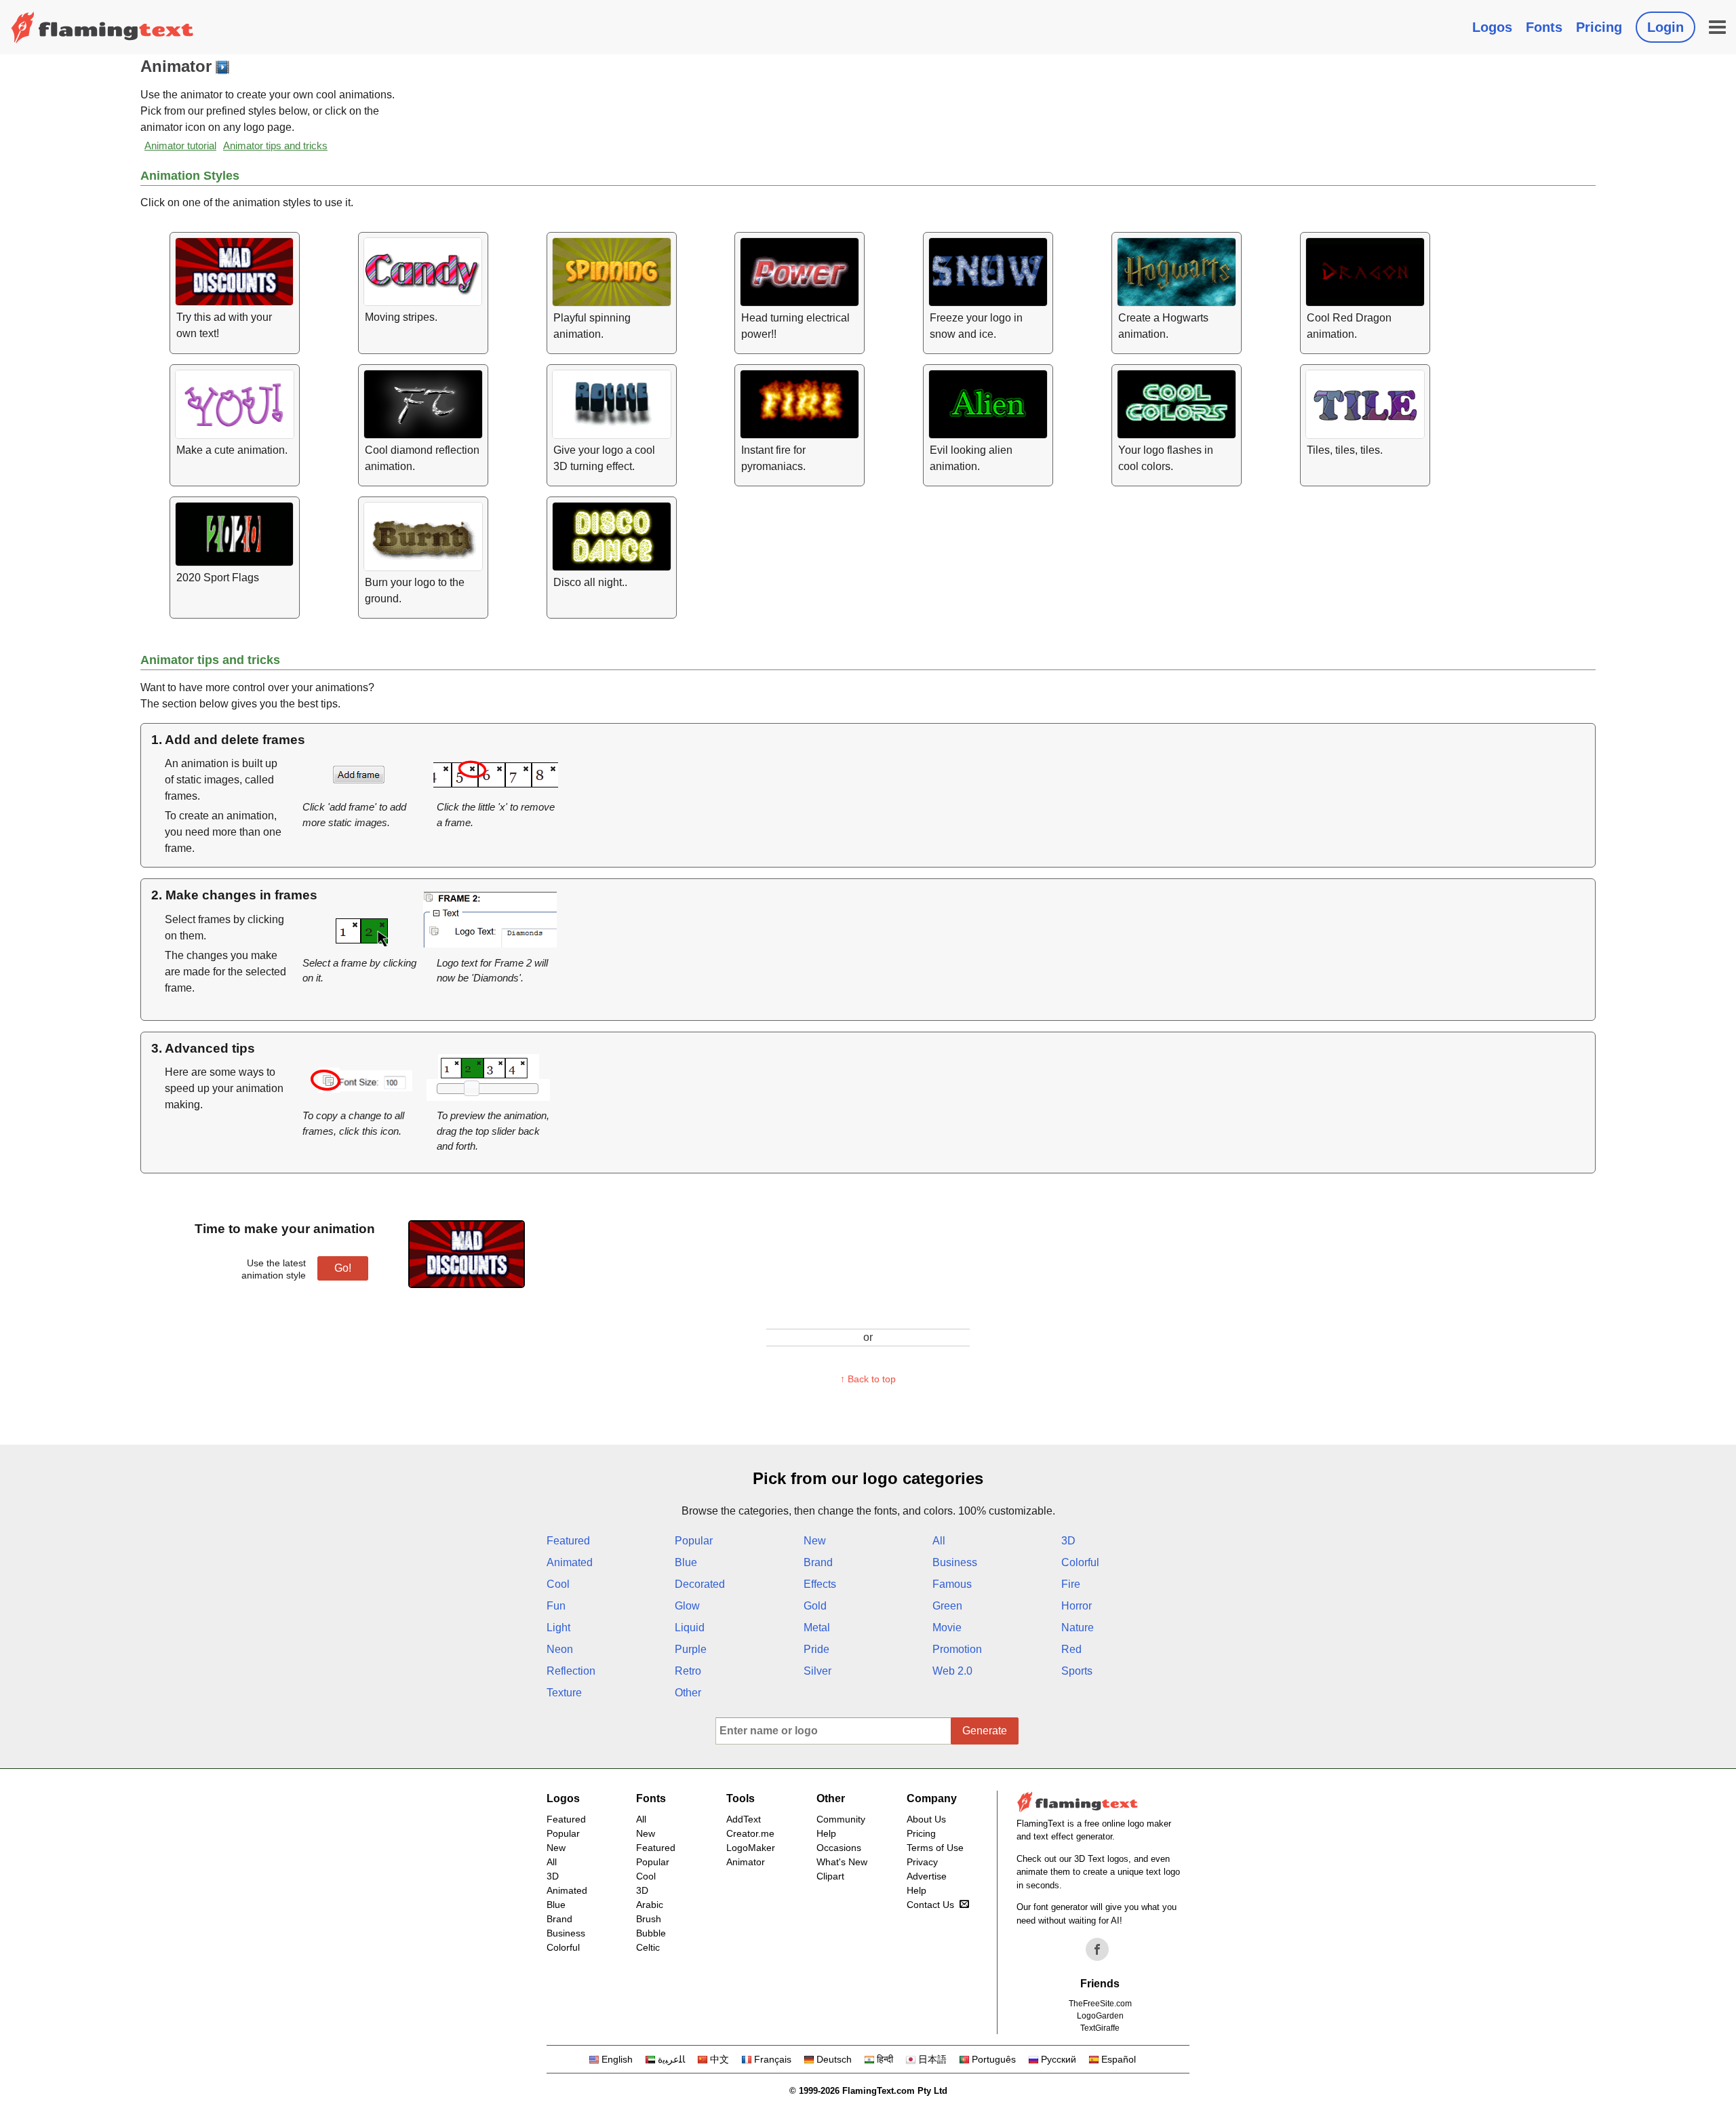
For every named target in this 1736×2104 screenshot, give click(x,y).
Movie (947, 1628)
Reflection (571, 1671)
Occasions (839, 1848)
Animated (570, 1562)
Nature (1078, 1628)
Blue (686, 1562)
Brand (818, 1562)
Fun (556, 1606)
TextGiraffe (1100, 2028)
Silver (817, 1671)
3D (1068, 1541)
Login (1665, 27)
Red (1071, 1649)
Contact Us (930, 1905)
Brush (649, 1919)
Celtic (648, 1947)
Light (558, 1628)
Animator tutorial (180, 145)
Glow (687, 1606)
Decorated (700, 1584)
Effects (820, 1584)
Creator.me (750, 1833)
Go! (343, 1268)
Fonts (1544, 27)
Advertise (927, 1876)
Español (1119, 2059)
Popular (694, 1541)
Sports (1077, 1671)
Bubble (651, 1933)
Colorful (1080, 1562)
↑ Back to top (868, 1379)
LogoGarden (1100, 2016)
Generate (985, 1731)
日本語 (932, 2059)
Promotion (957, 1649)
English (617, 2059)
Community (841, 1819)
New (815, 1541)
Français (773, 2059)
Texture (564, 1693)
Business (955, 1562)
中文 (719, 2059)
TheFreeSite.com (1100, 2004)
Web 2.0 (952, 1671)
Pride (816, 1649)
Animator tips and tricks (275, 145)
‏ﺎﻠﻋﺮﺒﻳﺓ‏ (671, 2059)
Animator (746, 1862)
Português (994, 2059)
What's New (842, 1862)
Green (947, 1606)
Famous (952, 1584)
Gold (815, 1606)
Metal (817, 1628)
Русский (1059, 2059)
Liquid (690, 1628)
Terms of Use (935, 1848)
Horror (1077, 1606)
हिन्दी (885, 2059)
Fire (1071, 1584)
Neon (560, 1649)
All (939, 1541)
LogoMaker (751, 1848)
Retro (688, 1671)
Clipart (830, 1876)
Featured (568, 1541)
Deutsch (834, 2059)
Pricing (1599, 27)
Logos (1492, 27)
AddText (744, 1819)
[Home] (102, 27)
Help (826, 1833)
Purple (691, 1649)
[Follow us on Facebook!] (1097, 1949)
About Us (926, 1819)
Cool (558, 1584)
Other (688, 1693)
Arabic (650, 1905)
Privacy (922, 1862)
